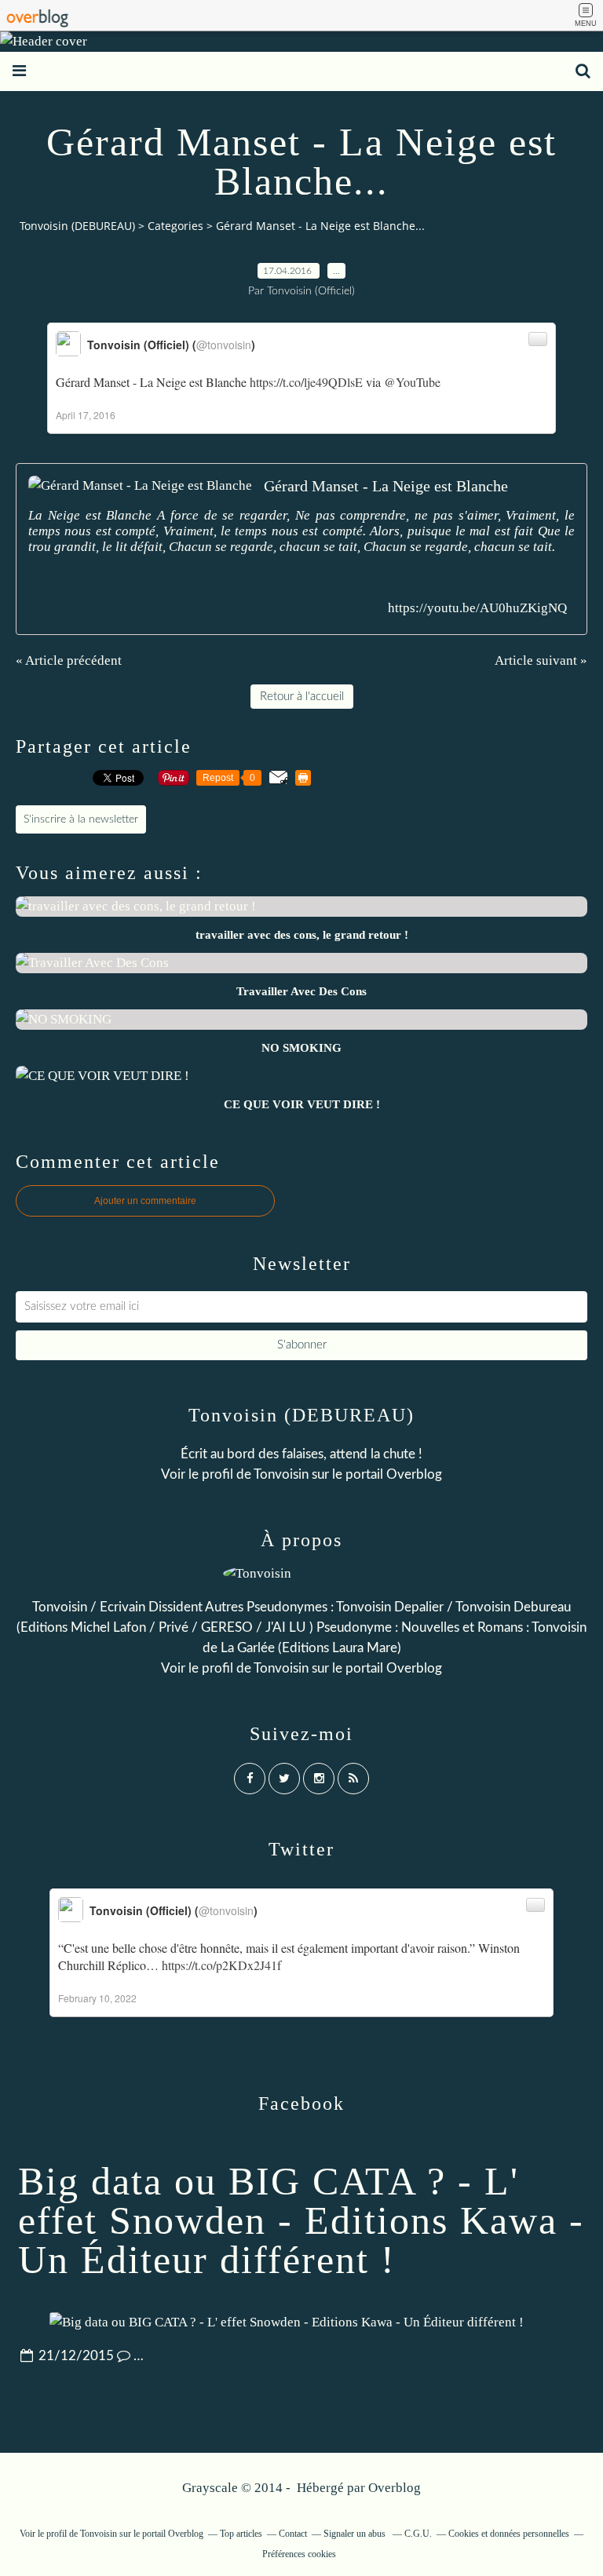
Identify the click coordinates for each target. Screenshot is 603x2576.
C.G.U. (418, 2534)
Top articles (241, 2534)
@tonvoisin (224, 345)
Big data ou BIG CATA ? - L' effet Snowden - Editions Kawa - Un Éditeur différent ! (301, 2220)
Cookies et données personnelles (509, 2534)
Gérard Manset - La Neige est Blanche (386, 486)
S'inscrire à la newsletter (81, 819)
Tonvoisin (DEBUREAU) (77, 226)
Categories (175, 226)
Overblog (395, 2488)
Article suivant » (541, 660)
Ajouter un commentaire (145, 1201)
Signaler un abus (356, 2534)
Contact (293, 2534)
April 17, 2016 (86, 415)
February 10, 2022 (97, 1998)
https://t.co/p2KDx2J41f (221, 1965)
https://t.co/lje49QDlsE (306, 382)
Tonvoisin (281, 1474)
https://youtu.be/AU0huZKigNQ (477, 608)
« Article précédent (69, 660)
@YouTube (412, 382)
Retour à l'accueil (302, 697)
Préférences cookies (299, 2554)
